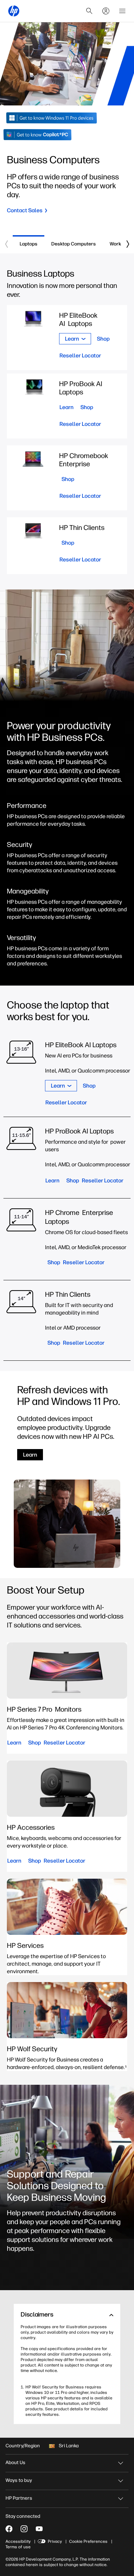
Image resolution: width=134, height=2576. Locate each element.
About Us (15, 2463)
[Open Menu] (122, 11)
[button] (67, 2315)
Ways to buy (19, 2480)
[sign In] (106, 11)
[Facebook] (9, 2529)
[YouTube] (39, 2529)
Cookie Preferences (88, 2541)
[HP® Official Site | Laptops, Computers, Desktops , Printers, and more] (14, 11)
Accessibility (18, 2541)
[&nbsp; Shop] (67, 478)
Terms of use (18, 2547)
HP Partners (19, 2498)
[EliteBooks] (86, 1076)
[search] (89, 11)
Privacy (55, 2541)
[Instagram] (24, 2529)
